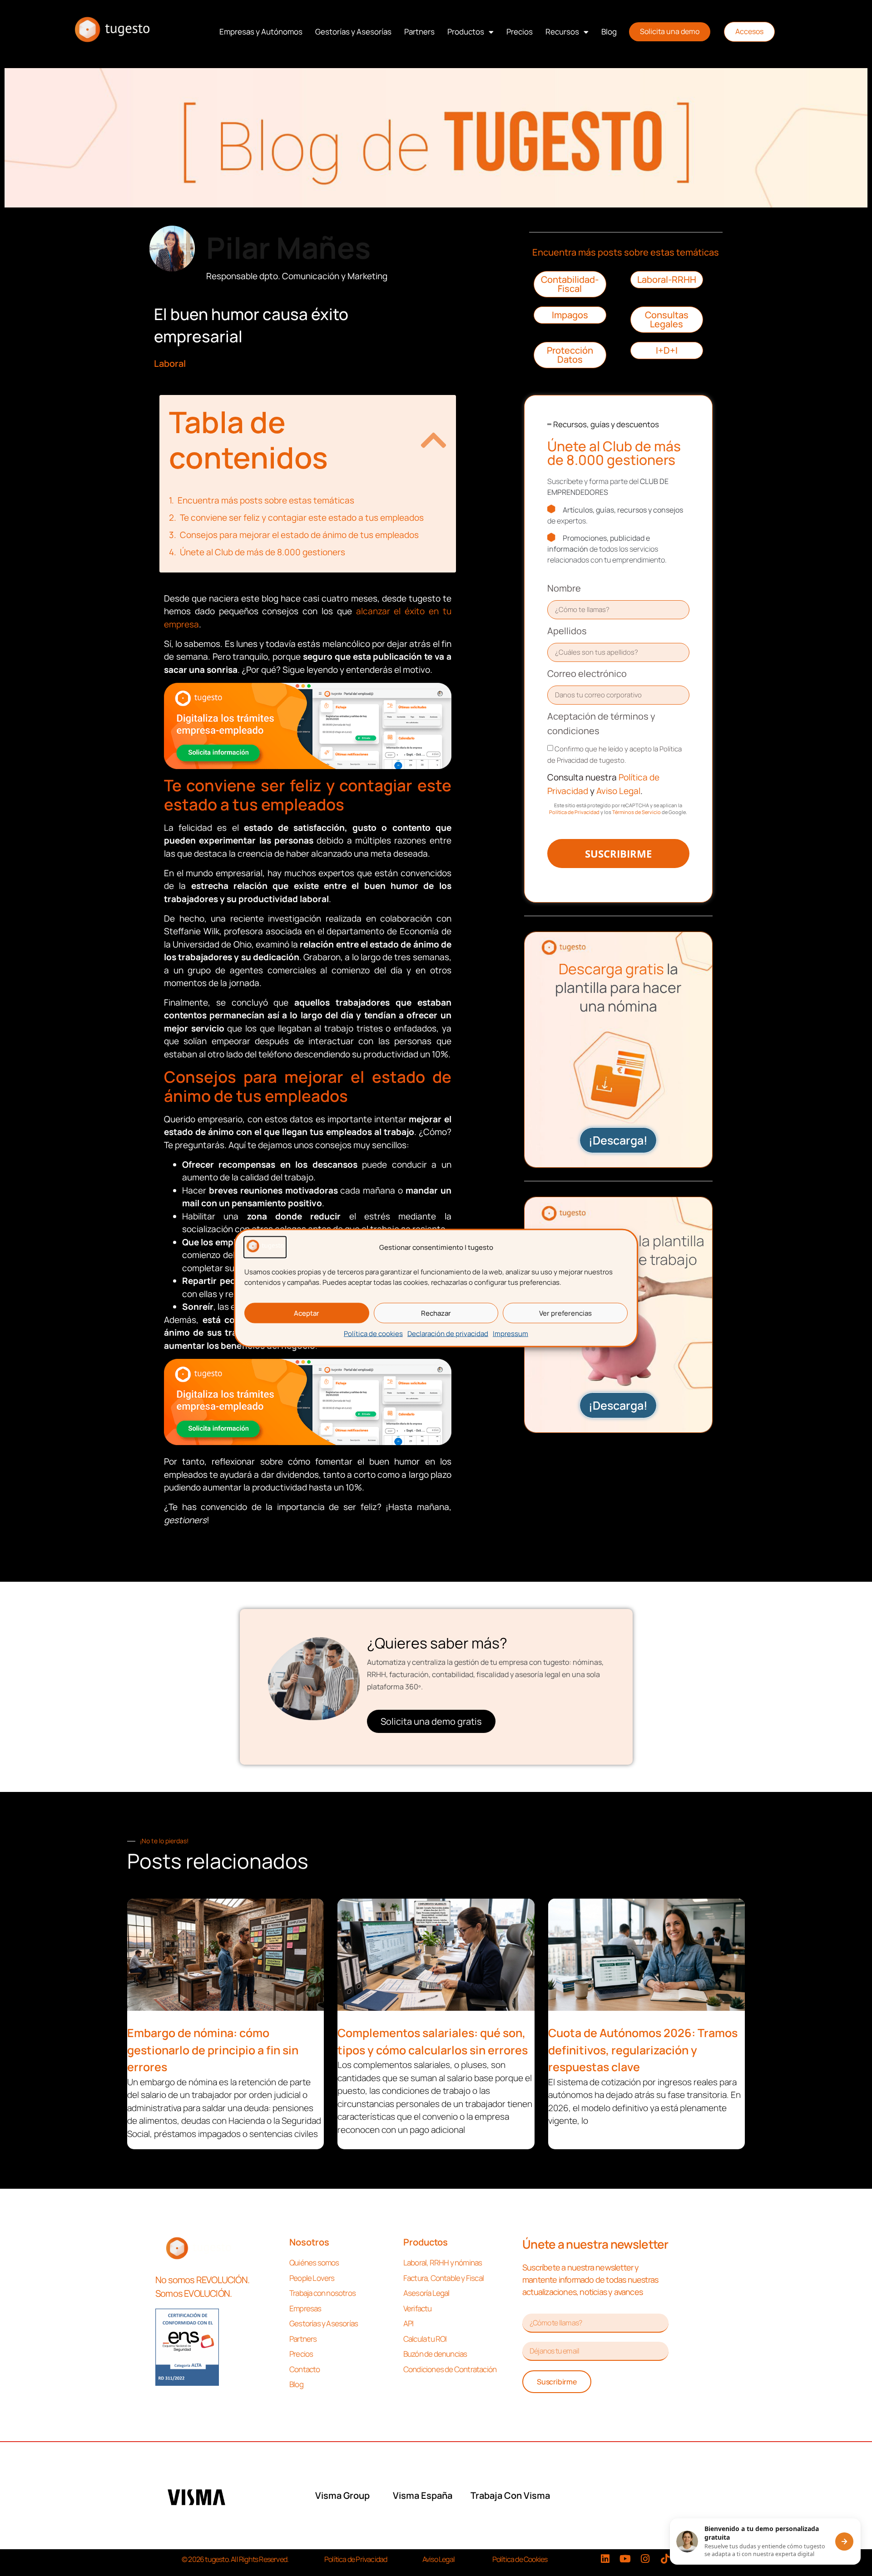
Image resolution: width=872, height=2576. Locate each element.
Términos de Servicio (637, 812)
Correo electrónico (587, 674)
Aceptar (307, 1313)
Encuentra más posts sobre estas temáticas (266, 500)
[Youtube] (625, 2559)
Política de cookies (373, 1334)
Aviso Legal (617, 791)
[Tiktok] (665, 2559)
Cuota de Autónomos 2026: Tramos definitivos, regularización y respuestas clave (643, 2050)
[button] (434, 440)
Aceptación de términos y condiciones (601, 723)
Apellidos (567, 631)
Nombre (564, 588)
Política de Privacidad (574, 812)
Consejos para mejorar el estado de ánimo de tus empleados (299, 535)
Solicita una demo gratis (431, 1721)
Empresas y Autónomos (261, 32)
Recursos (562, 32)
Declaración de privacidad (448, 1334)
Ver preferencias (565, 1313)
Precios (520, 32)
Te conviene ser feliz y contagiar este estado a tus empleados (302, 518)
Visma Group (342, 2495)
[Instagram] (645, 2559)
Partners (419, 32)
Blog (609, 32)
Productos (466, 32)
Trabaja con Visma (510, 2495)
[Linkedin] (605, 2559)
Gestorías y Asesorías (353, 32)
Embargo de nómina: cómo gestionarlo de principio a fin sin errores (213, 2050)
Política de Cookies (520, 2559)
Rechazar (436, 1313)
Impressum (510, 1334)
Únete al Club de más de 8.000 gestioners (263, 552)
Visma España (423, 2495)
